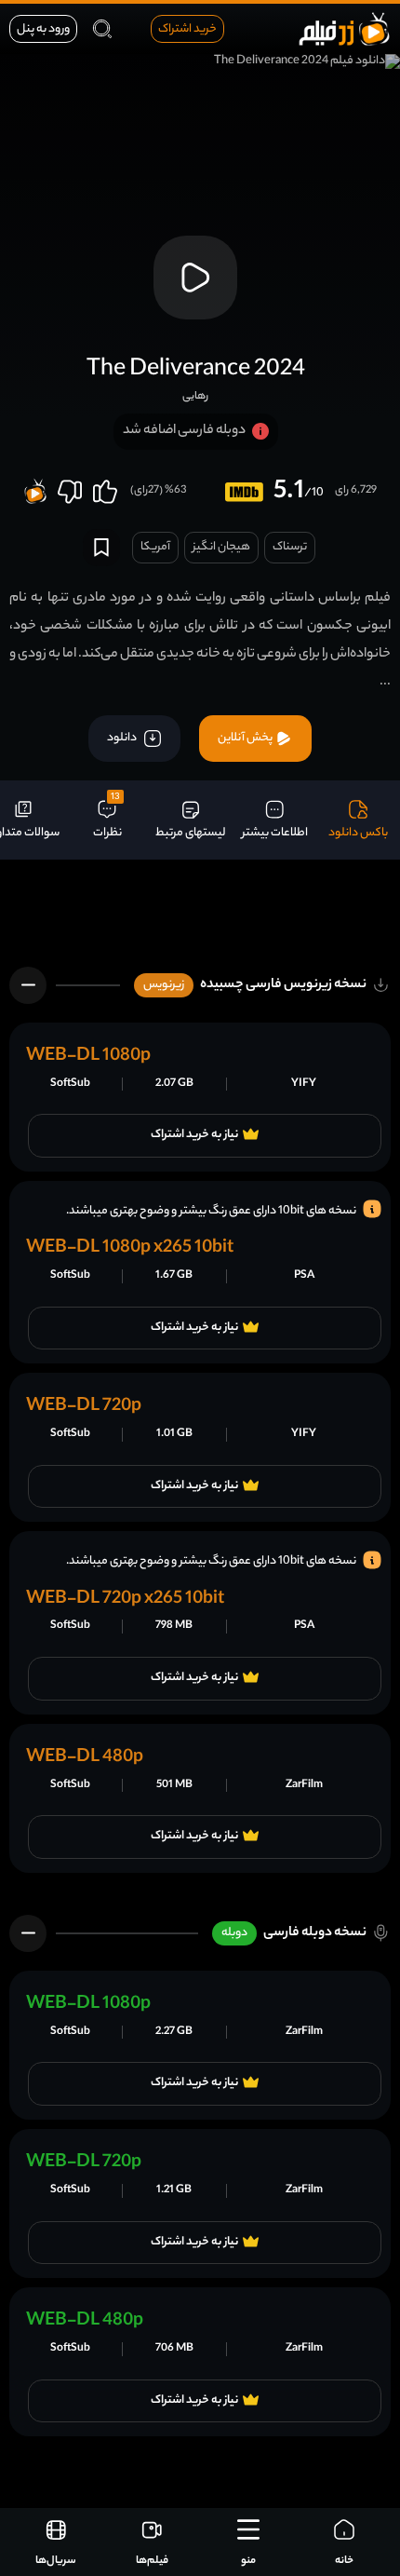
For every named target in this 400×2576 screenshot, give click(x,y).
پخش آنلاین (246, 738)
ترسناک (290, 547)
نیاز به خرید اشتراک (194, 1135)
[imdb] (244, 492)
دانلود (123, 738)
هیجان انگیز (221, 547)
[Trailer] (195, 278)
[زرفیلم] (344, 28)
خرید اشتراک (187, 29)
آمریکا (155, 547)
